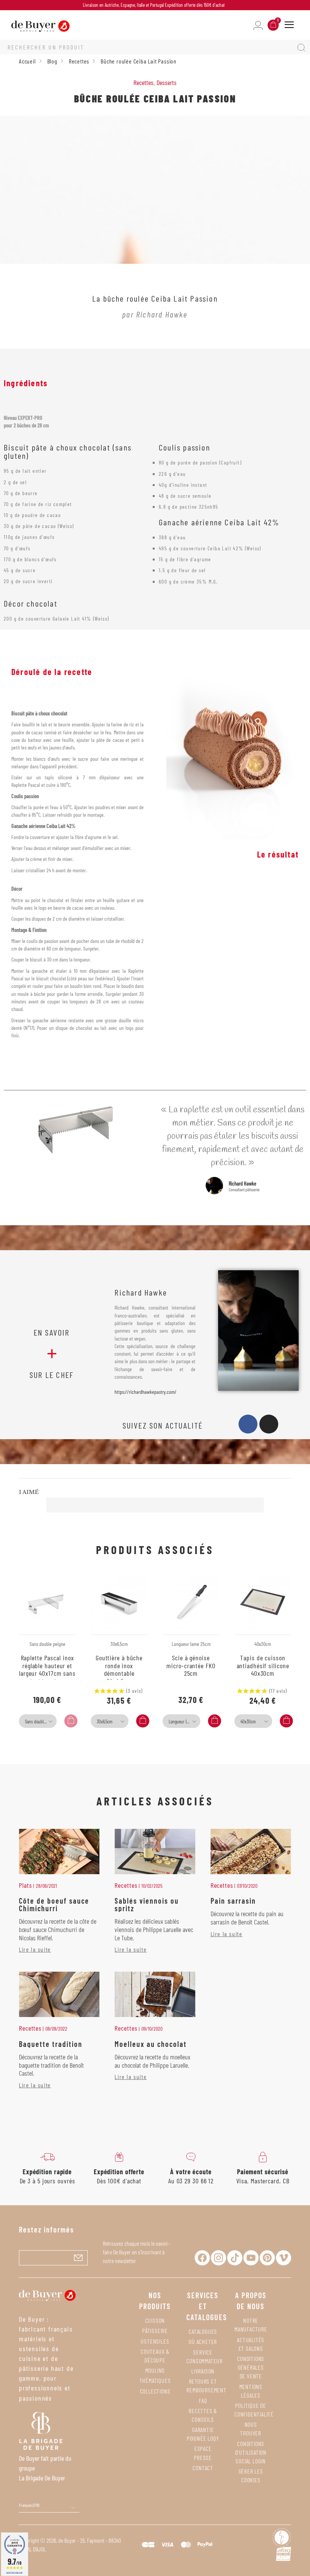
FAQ (203, 2400)
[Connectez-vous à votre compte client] (258, 25)
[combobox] (38, 1721)
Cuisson (155, 2320)
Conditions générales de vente (251, 2367)
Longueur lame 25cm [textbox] (184, 1721)
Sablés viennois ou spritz (147, 1904)
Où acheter (203, 2341)
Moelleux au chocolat (151, 2044)
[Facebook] (248, 1424)
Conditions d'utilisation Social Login (251, 2452)
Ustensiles (155, 2341)
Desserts (167, 82)
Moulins (155, 2370)
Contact (203, 2468)
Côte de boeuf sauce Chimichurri (54, 1904)
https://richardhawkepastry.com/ (146, 1392)
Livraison (203, 2371)
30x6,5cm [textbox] (105, 1721)
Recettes (143, 82)
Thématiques (155, 2380)
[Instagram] (269, 1424)
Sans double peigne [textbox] (40, 1721)
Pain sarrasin (233, 1901)
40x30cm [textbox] (248, 1721)
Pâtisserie (155, 2331)
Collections (155, 2391)
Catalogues (203, 2331)
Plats (26, 1885)
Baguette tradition (51, 2044)
